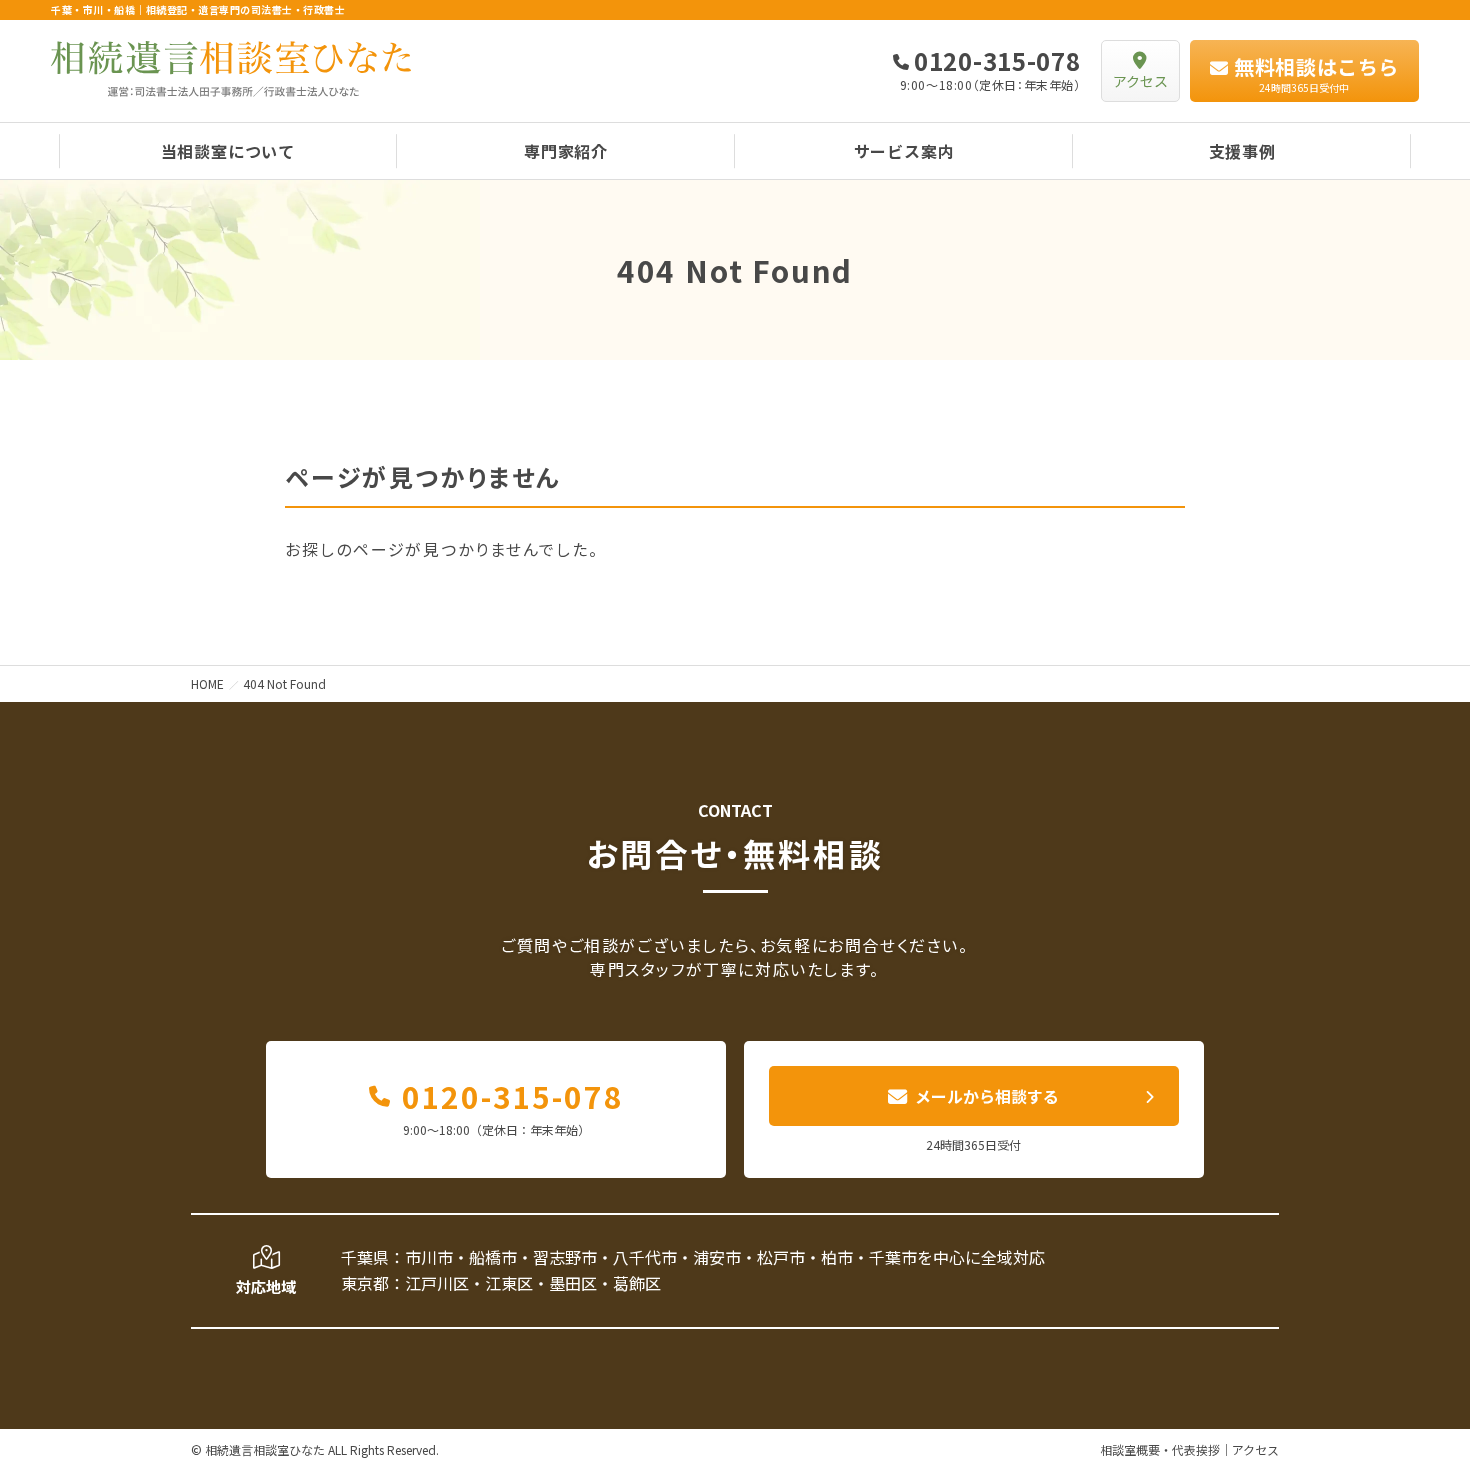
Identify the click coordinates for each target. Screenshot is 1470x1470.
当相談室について (228, 151)
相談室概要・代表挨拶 (1160, 1449)
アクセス (1255, 1449)
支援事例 (1242, 151)
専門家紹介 (566, 151)
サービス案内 (904, 151)
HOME (207, 683)
